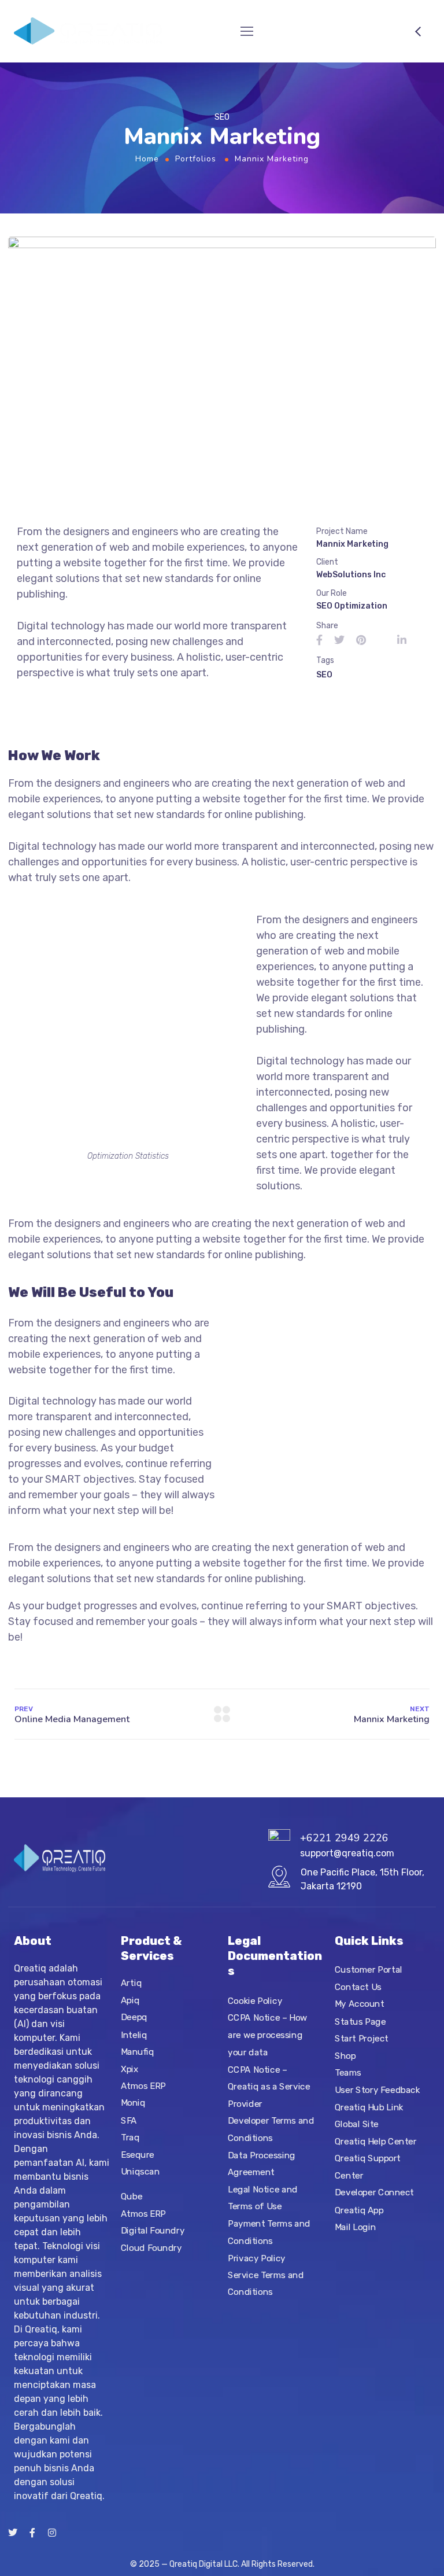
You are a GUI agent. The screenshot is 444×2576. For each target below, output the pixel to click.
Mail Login (355, 2227)
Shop (345, 2056)
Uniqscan (140, 2172)
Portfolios (196, 159)
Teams (348, 2073)
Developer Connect (374, 2193)
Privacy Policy (257, 2258)
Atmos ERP (143, 2086)
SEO (324, 675)
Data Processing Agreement (262, 2164)
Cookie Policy (255, 2001)
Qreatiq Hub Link (369, 2107)
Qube (132, 2196)
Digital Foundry (153, 2231)
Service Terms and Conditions (266, 2284)
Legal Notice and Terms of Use (263, 2198)
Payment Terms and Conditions (269, 2232)
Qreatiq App (359, 2210)
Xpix (129, 2069)
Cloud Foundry (151, 2247)
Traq (130, 2138)
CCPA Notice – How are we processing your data (268, 2035)
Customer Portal (369, 1970)
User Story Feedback (377, 2090)
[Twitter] (13, 2533)
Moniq (133, 2103)
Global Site (357, 2124)
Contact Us (358, 1987)
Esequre (138, 2155)
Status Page (360, 2021)
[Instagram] (52, 2533)
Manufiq (137, 2052)
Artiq (131, 1983)
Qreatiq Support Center (368, 2167)
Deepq (134, 2018)
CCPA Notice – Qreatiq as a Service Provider (269, 2087)
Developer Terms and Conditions (271, 2130)
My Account (360, 2004)
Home (147, 159)
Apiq (130, 2000)
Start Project (362, 2039)
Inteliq (134, 2035)
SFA (129, 2120)
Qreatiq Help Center (376, 2142)
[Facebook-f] (32, 2533)
